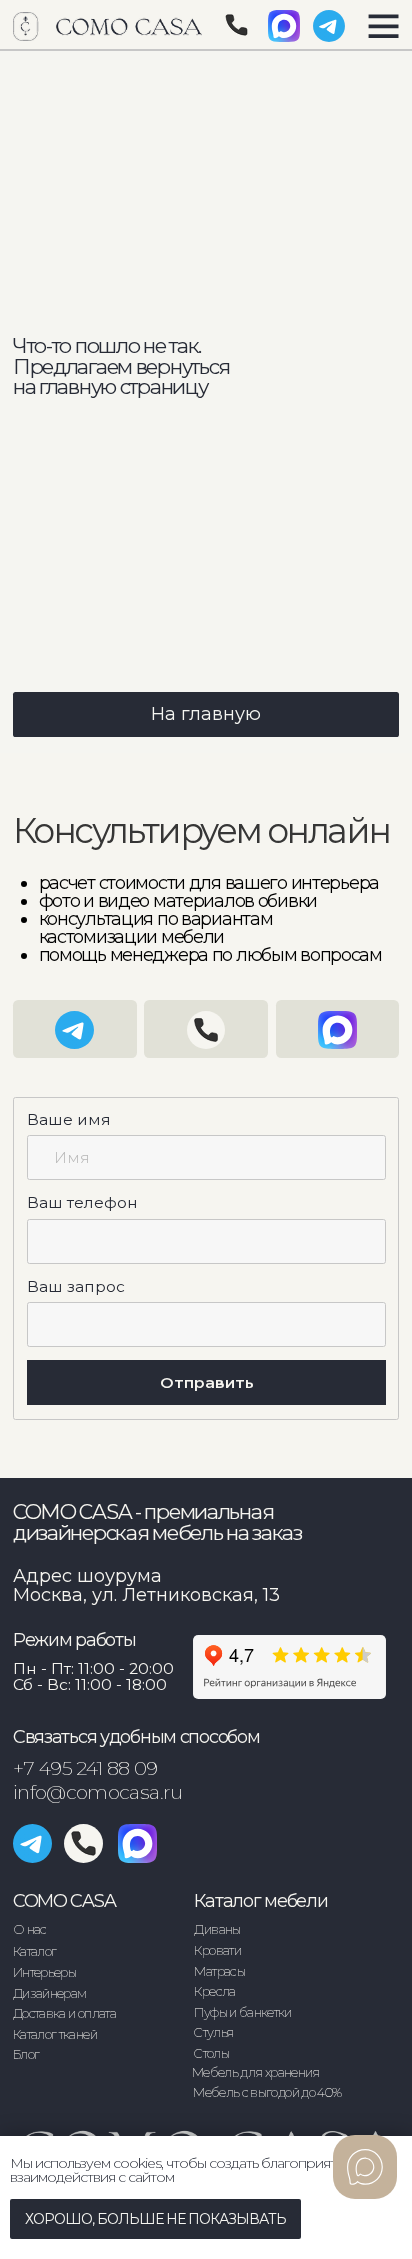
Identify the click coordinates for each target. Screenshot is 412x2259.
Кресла (214, 1991)
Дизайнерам (50, 1993)
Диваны (217, 1929)
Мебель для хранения (256, 2072)
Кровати (217, 1950)
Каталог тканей (55, 2034)
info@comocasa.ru (98, 1792)
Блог (26, 2054)
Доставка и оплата (64, 2013)
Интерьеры (44, 1972)
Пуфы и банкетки (242, 2012)
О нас (30, 1929)
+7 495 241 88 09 (85, 1768)
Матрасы (219, 1971)
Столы (211, 2053)
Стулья (213, 2032)
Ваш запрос (76, 1286)
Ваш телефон (82, 1202)
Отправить (207, 1382)
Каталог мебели (260, 1901)
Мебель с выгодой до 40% (267, 2092)
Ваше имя (69, 1119)
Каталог (35, 1951)
